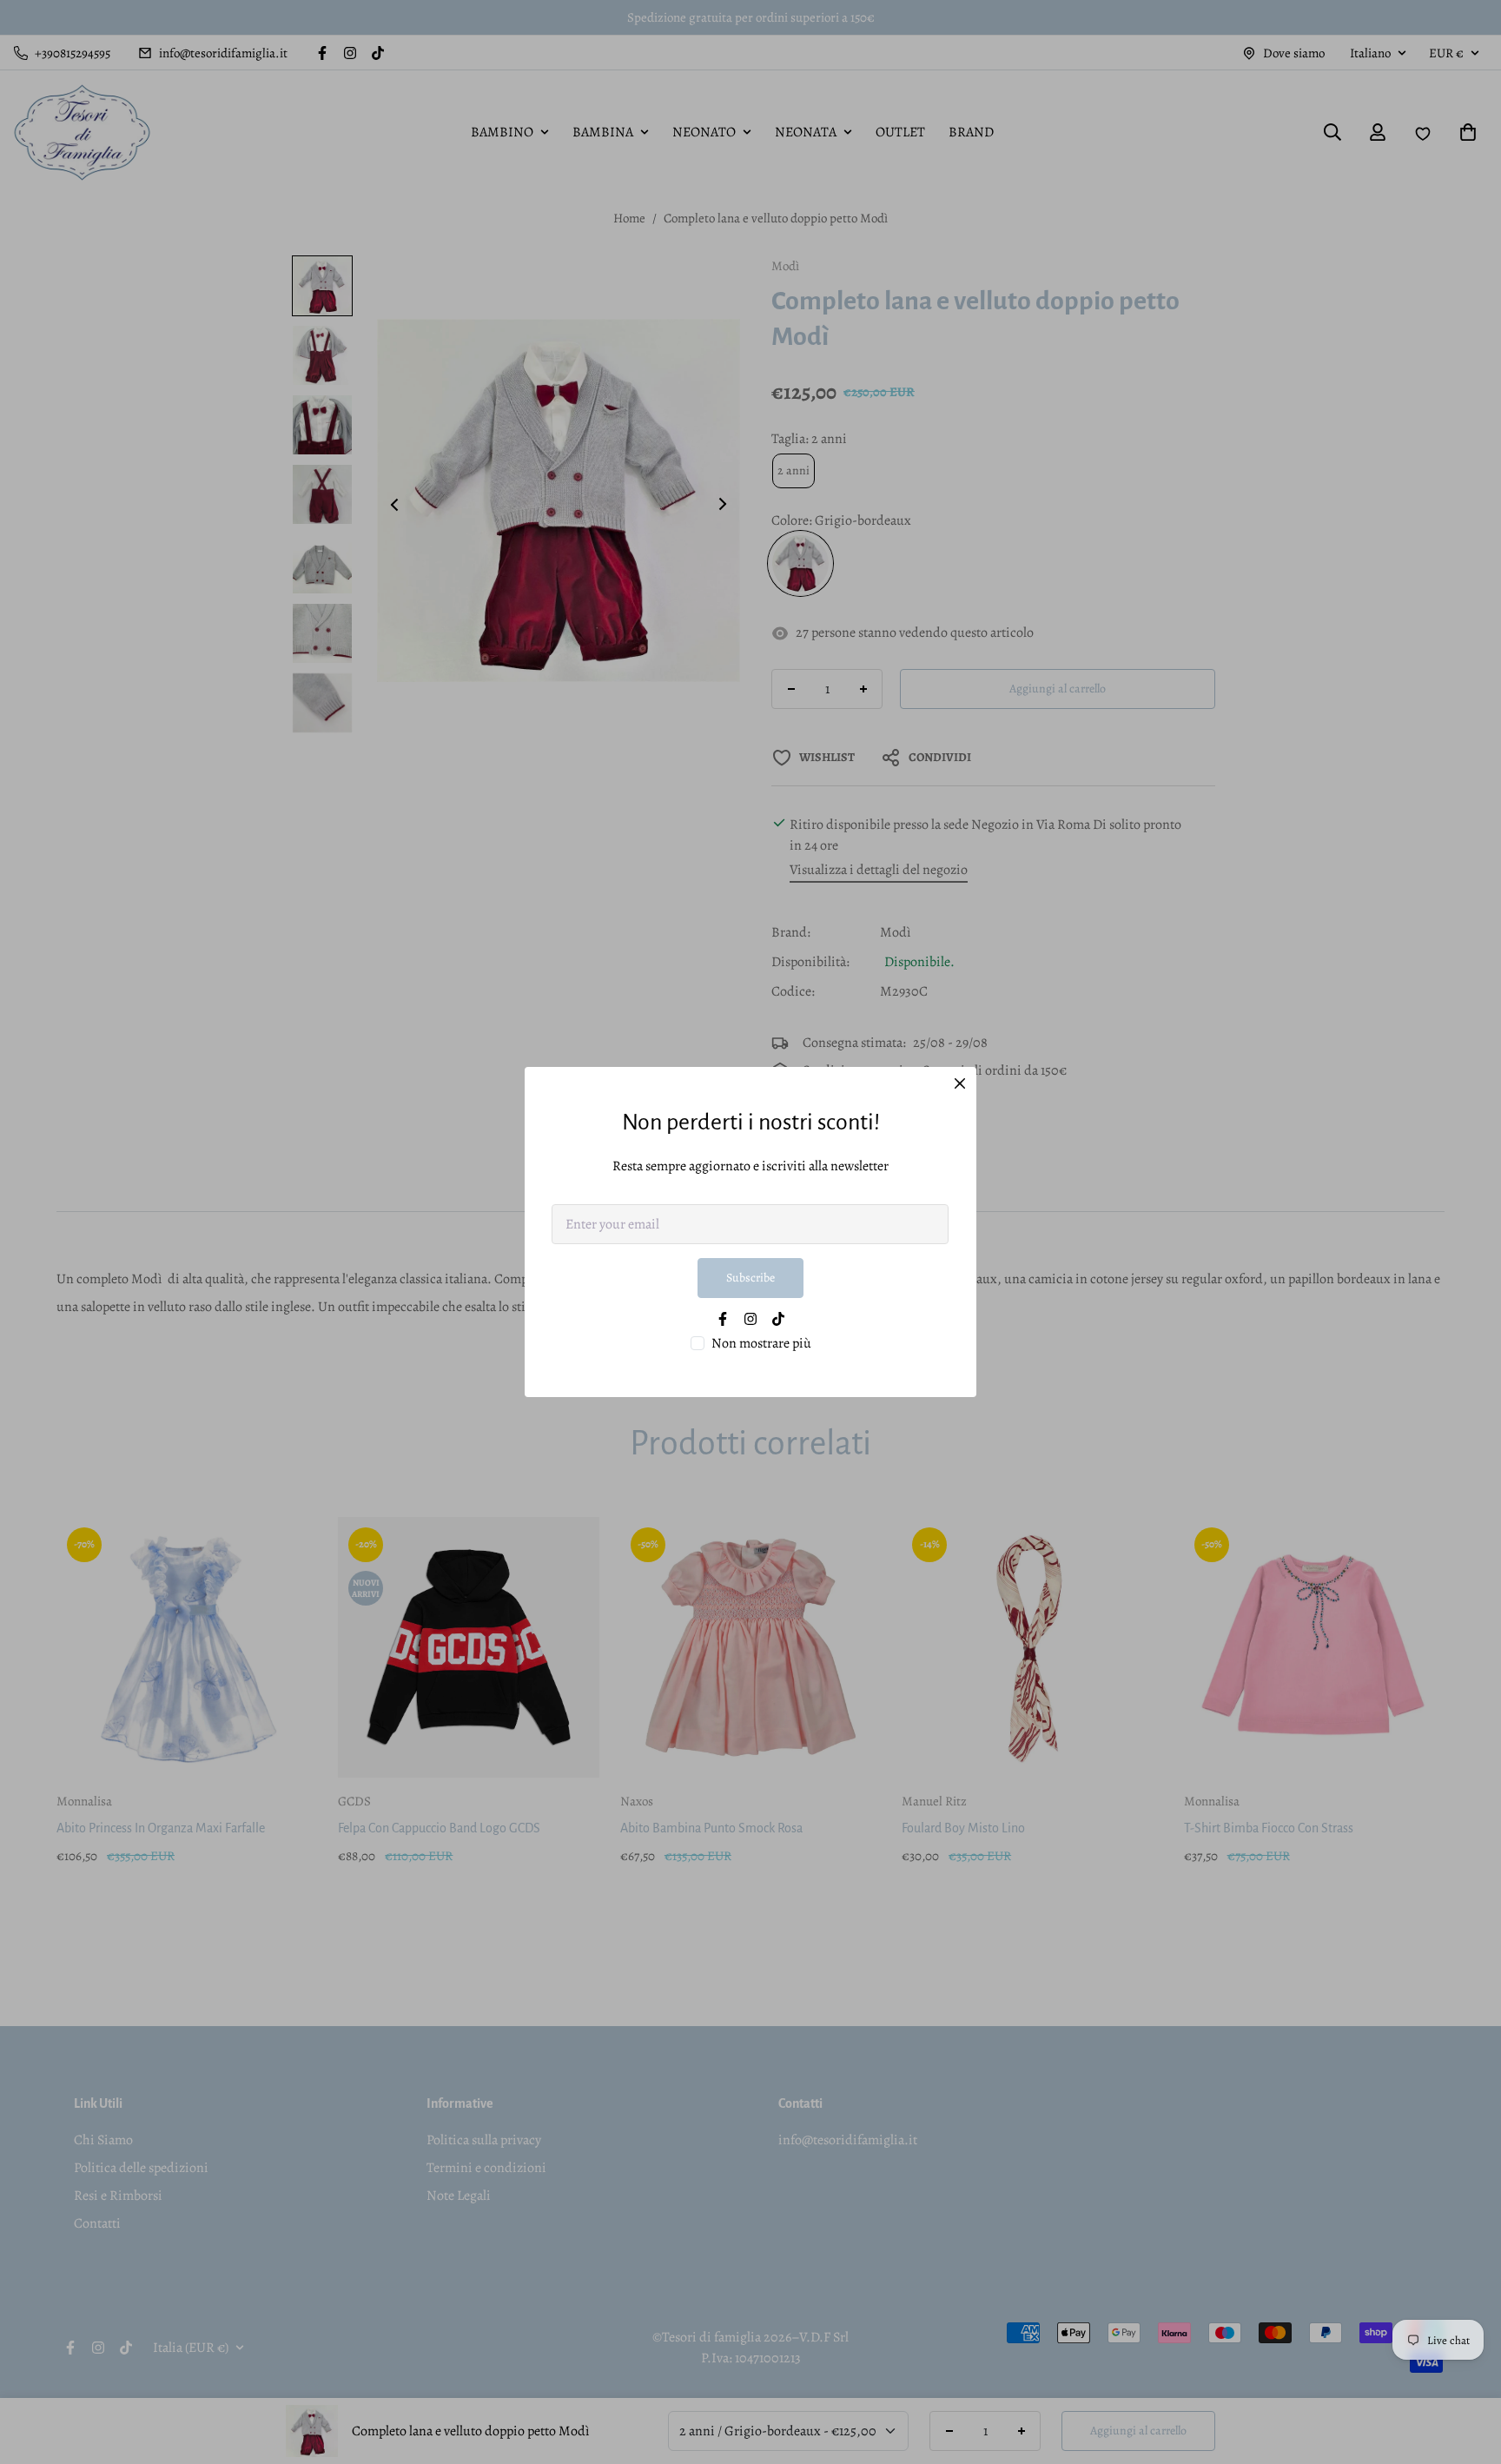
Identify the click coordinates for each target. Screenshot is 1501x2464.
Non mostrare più (761, 1343)
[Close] (960, 1083)
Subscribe (750, 1278)
